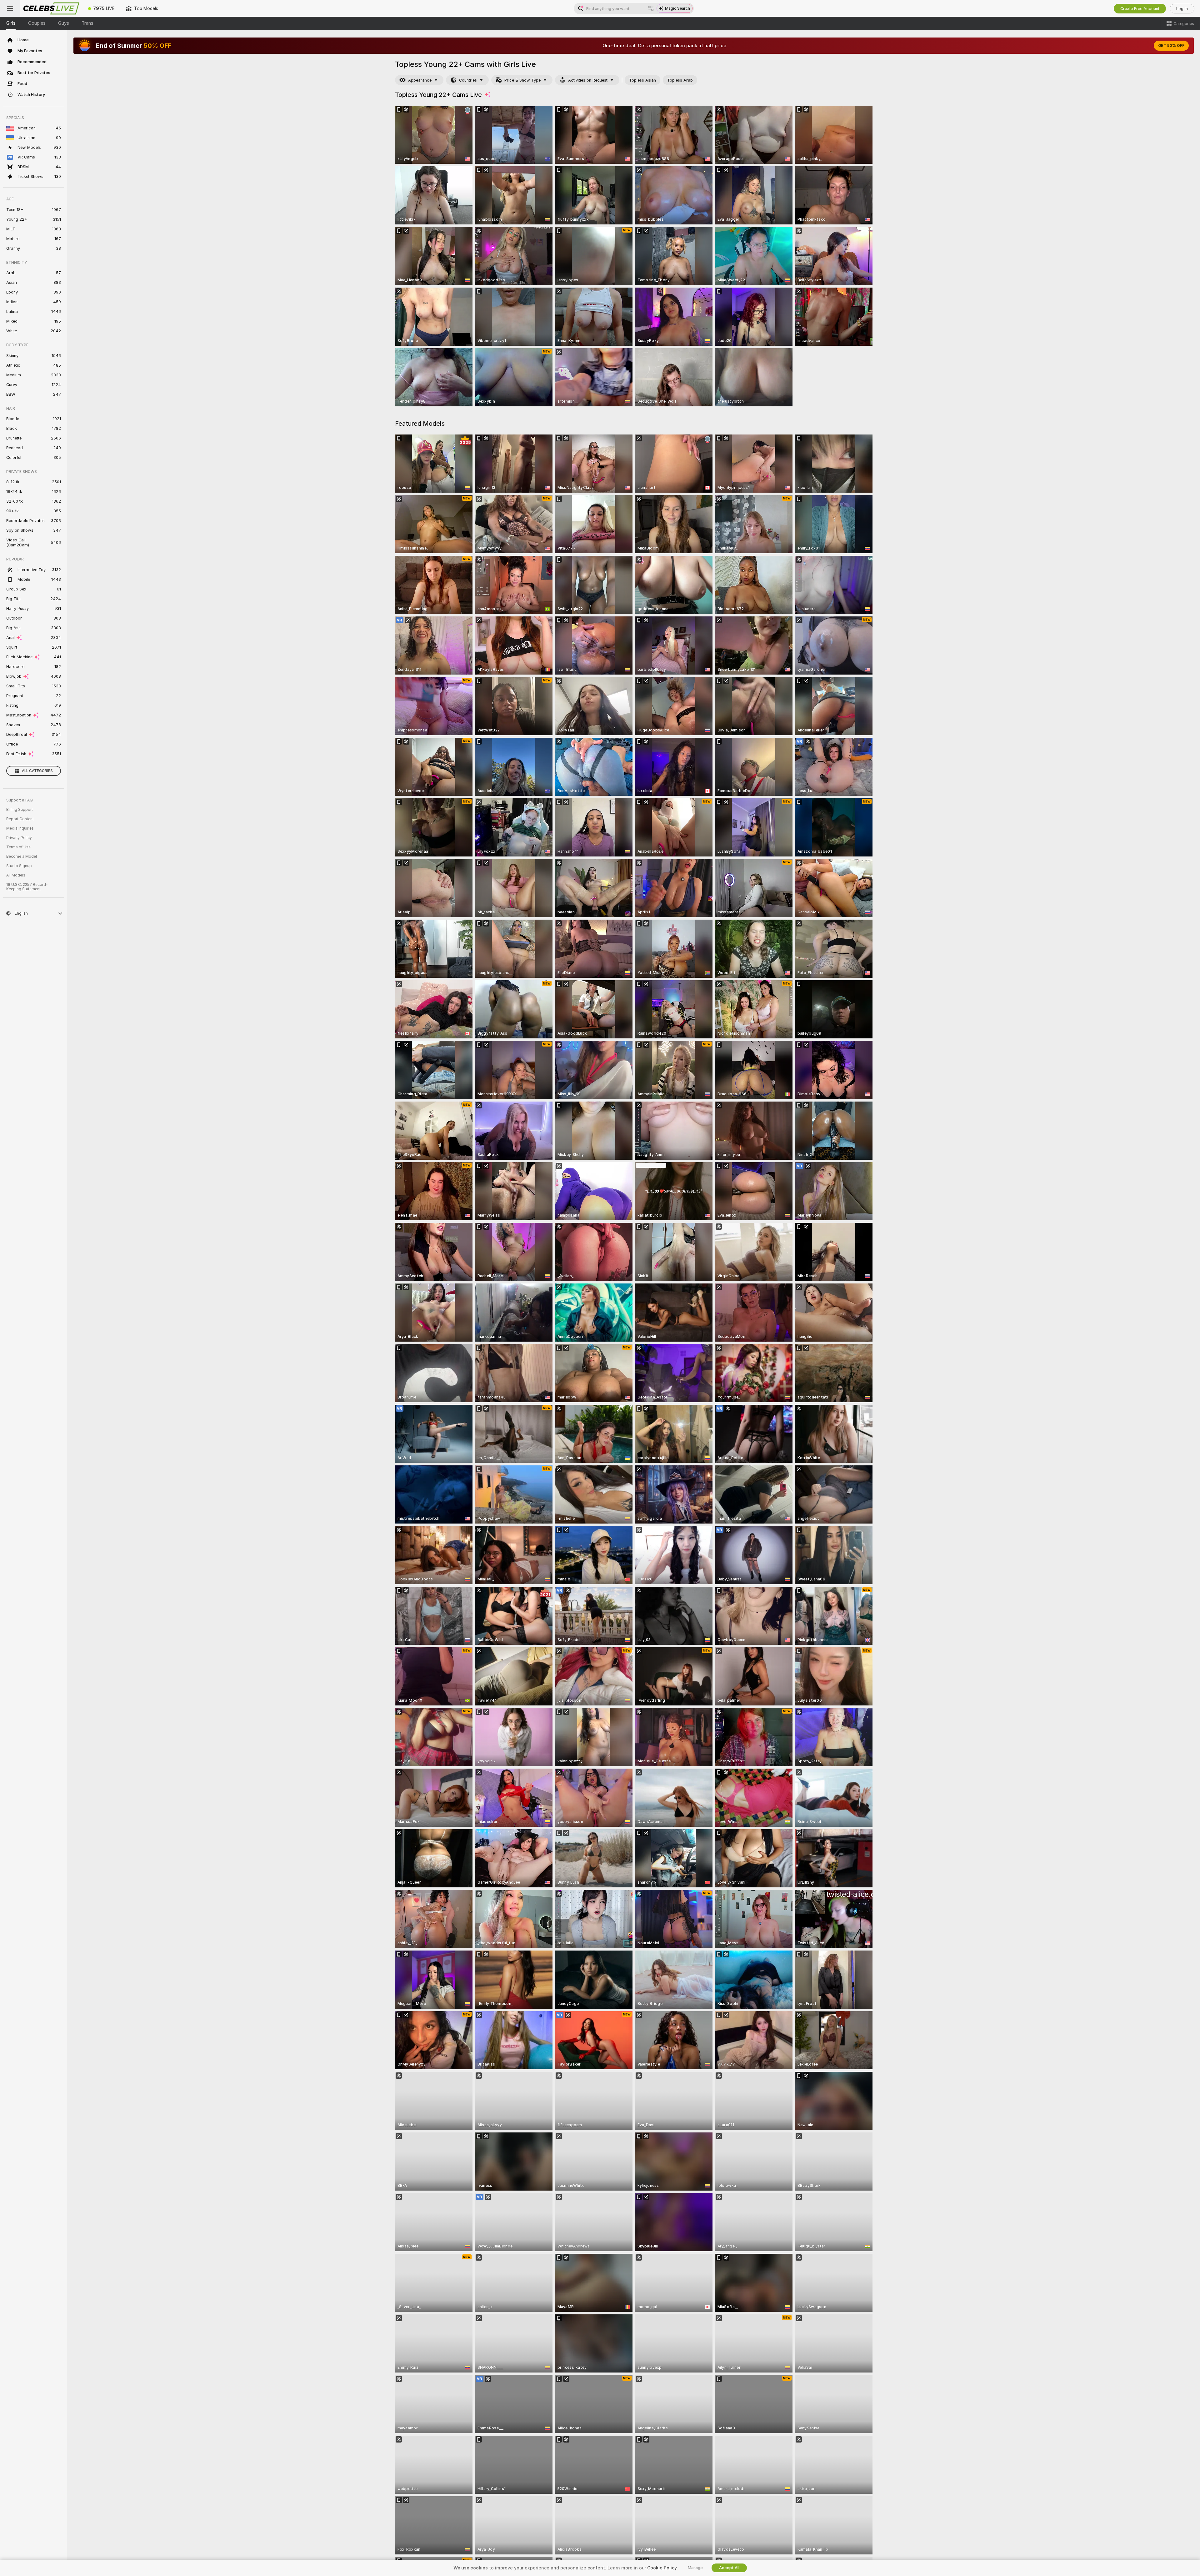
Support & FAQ (20, 800)
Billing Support (20, 810)
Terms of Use (18, 847)
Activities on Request (588, 80)
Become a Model (22, 856)
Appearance (420, 80)
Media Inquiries (20, 828)
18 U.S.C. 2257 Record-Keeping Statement (27, 887)
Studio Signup (19, 866)
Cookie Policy (662, 2568)
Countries (468, 80)
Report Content (20, 819)
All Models (16, 875)
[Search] (651, 8)
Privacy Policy (19, 838)
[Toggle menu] (10, 8)
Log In (1182, 9)
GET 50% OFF (1171, 46)
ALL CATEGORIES (37, 771)
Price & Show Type (522, 80)
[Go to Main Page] (51, 8)
